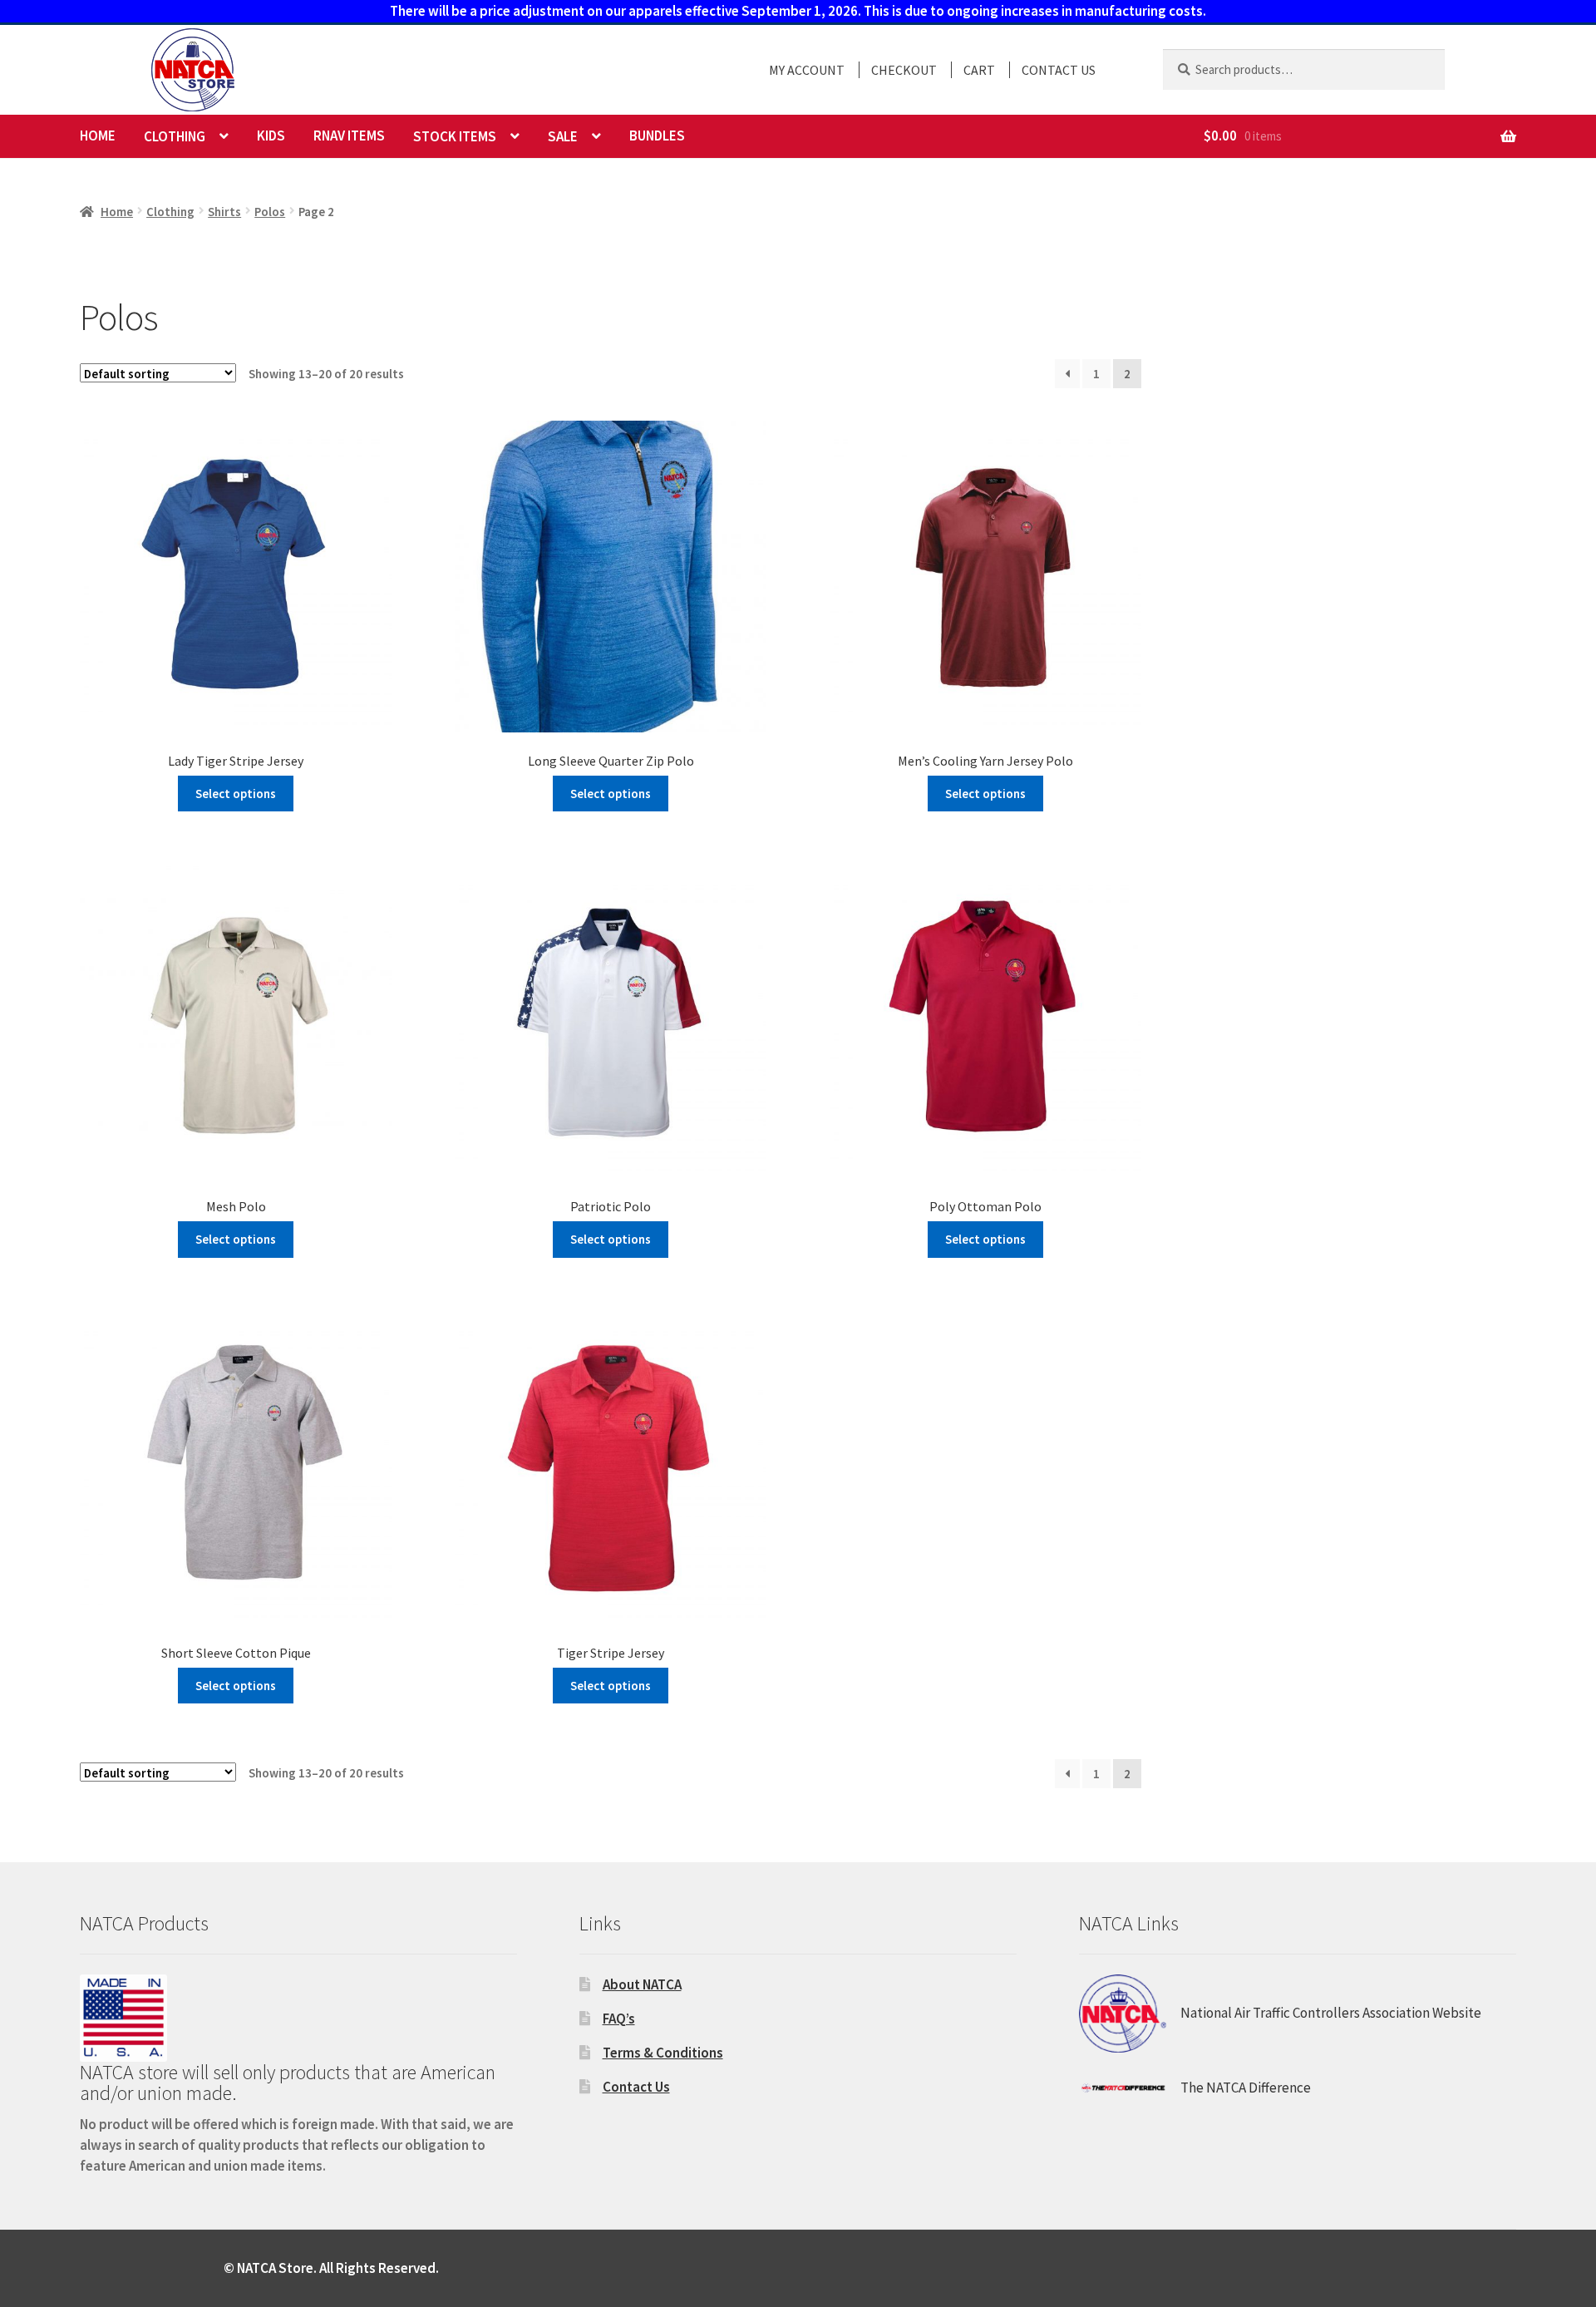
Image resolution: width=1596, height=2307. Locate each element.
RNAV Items (349, 136)
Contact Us (636, 2087)
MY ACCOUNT (807, 70)
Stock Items (455, 136)
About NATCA (642, 1984)
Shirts (224, 212)
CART (979, 70)
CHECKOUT (904, 70)
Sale (563, 136)
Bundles (657, 136)
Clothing (175, 136)
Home (98, 136)
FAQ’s (619, 2019)
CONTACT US (1059, 70)
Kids (271, 136)
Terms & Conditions (663, 2053)
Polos (270, 212)
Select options (236, 794)
